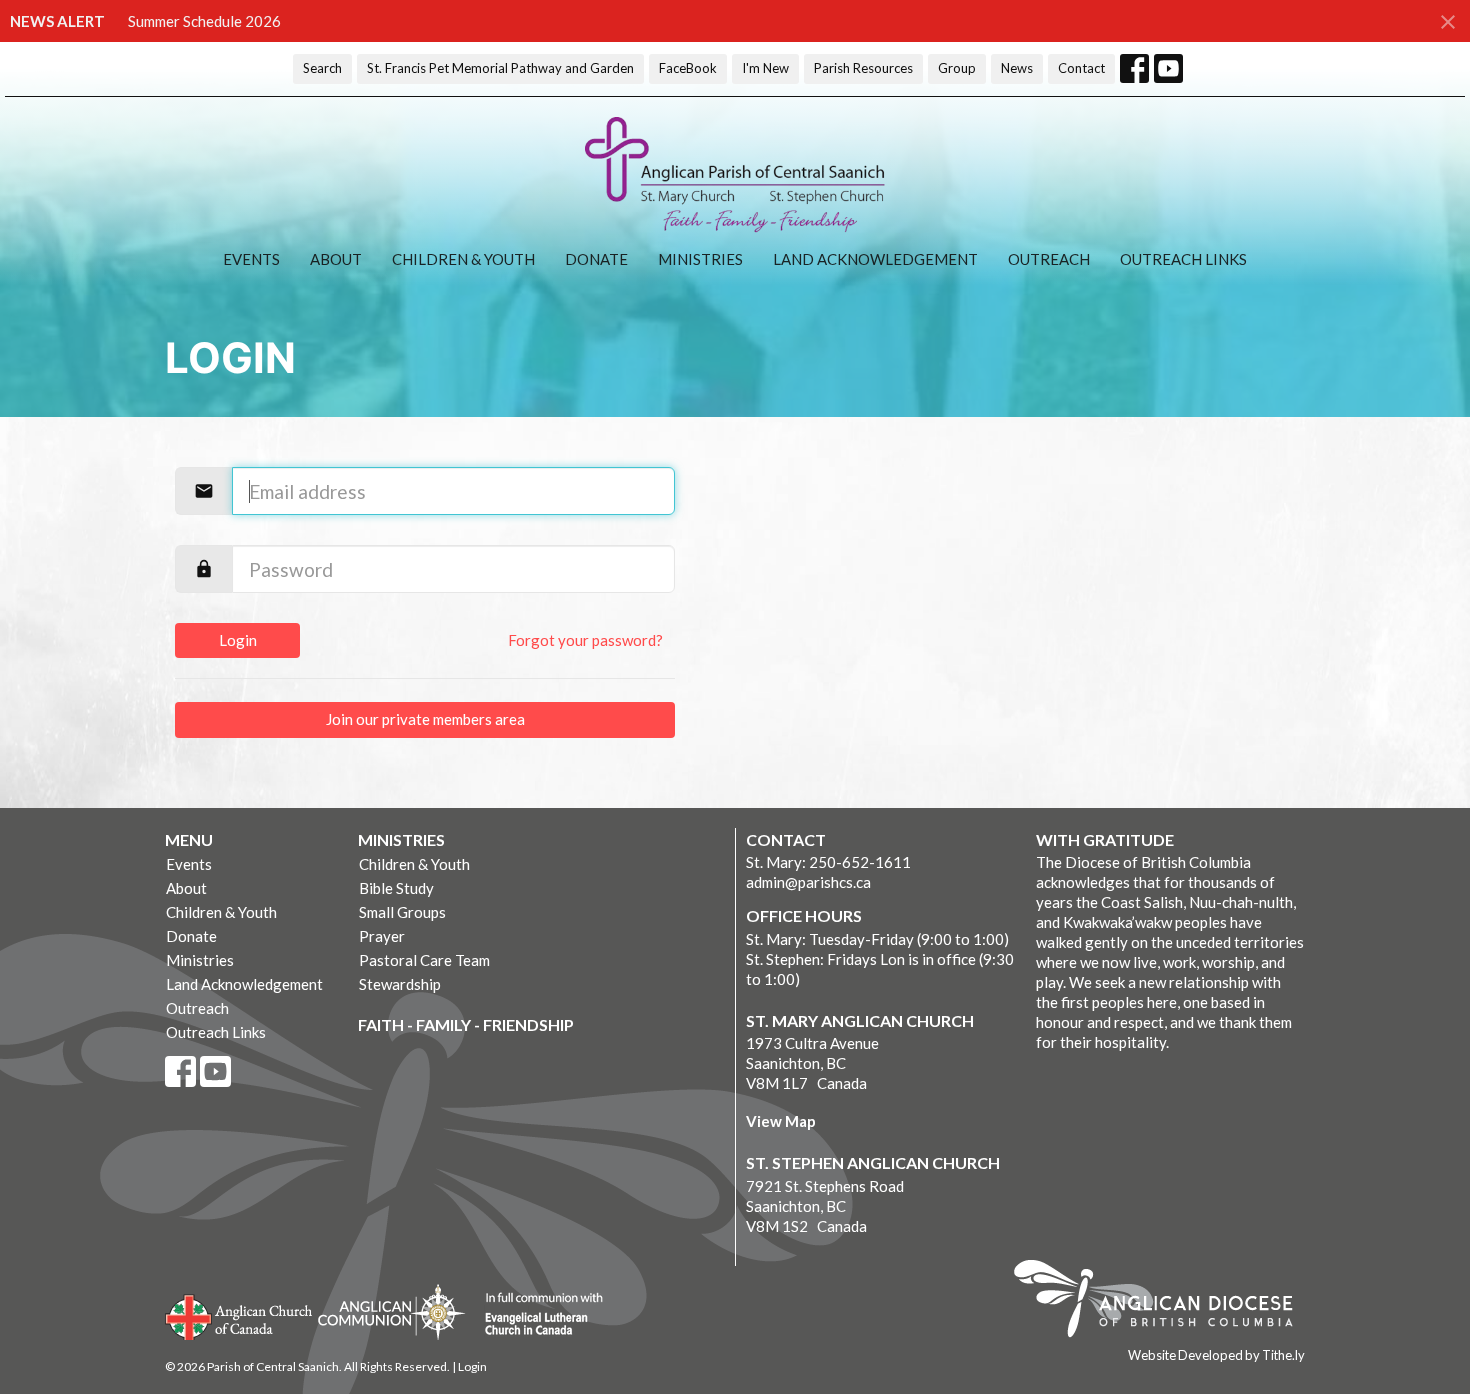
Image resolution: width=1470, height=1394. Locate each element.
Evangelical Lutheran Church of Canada (536, 1315)
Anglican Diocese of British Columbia (1163, 1302)
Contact (1081, 68)
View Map (781, 1121)
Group (957, 68)
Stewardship (400, 984)
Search (322, 68)
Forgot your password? (585, 640)
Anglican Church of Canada (239, 1315)
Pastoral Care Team (424, 960)
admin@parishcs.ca (808, 882)
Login (238, 640)
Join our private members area (425, 719)
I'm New (765, 68)
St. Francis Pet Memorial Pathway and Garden (500, 68)
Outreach (1049, 259)
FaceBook (688, 68)
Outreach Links (1183, 259)
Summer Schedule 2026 (204, 21)
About (336, 259)
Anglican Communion (391, 1311)
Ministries (700, 259)
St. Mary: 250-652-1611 (828, 862)
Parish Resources (863, 68)
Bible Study (396, 888)
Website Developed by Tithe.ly (1216, 1355)
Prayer (382, 936)
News (1017, 68)
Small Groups (402, 912)
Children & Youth (463, 259)
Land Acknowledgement (875, 259)
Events (251, 259)
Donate (596, 259)
